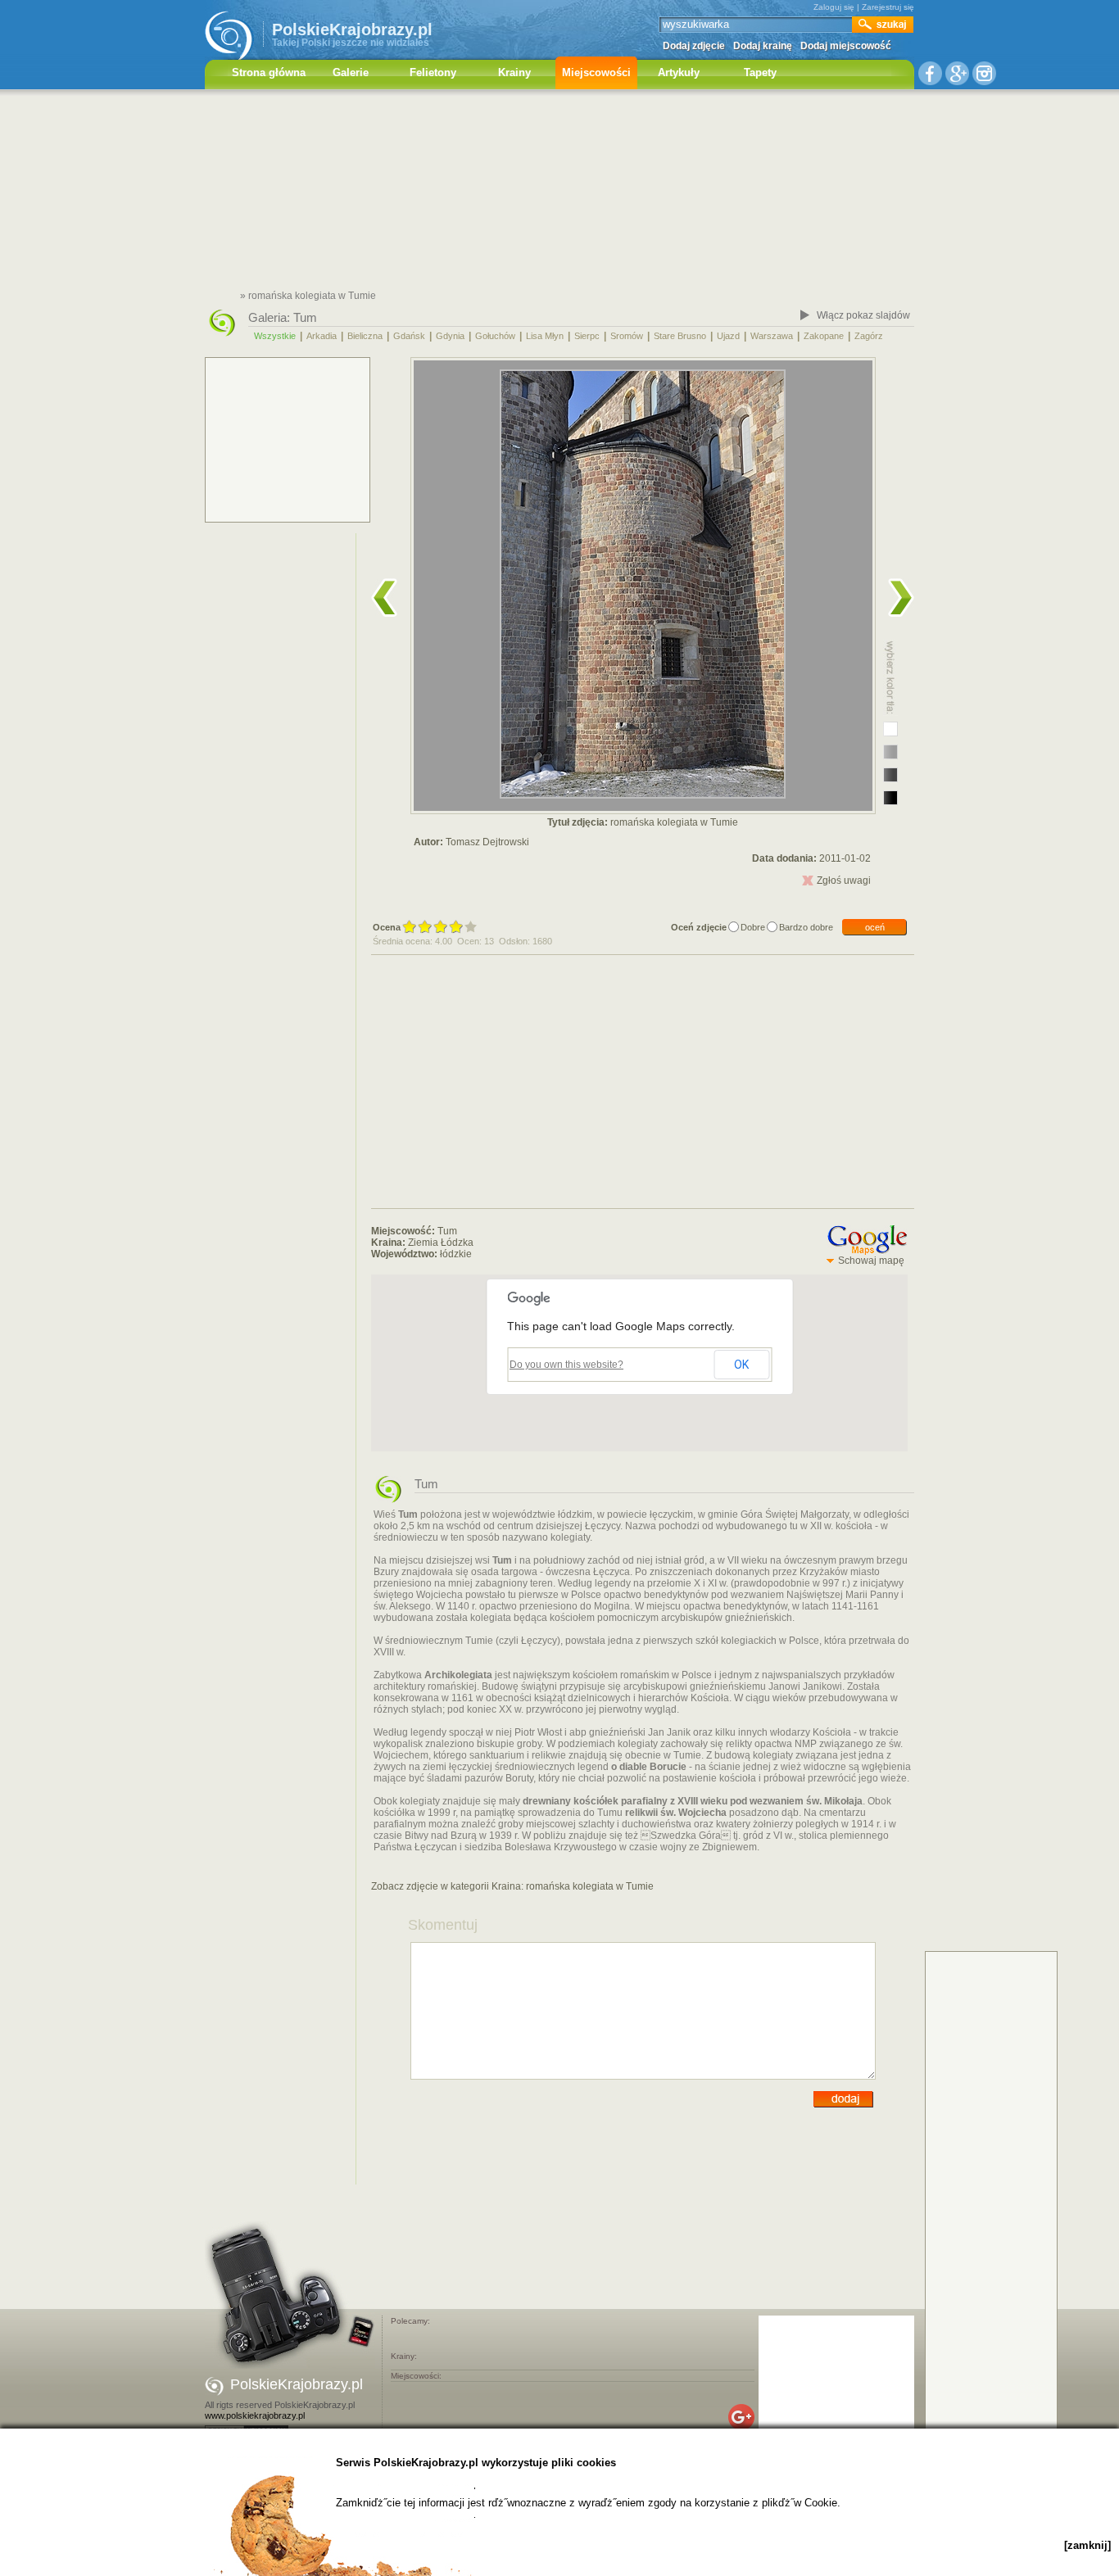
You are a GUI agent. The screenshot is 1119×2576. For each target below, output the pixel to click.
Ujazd (728, 336)
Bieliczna (365, 336)
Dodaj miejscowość (846, 46)
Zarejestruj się (888, 7)
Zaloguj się (834, 7)
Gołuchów (495, 336)
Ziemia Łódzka (441, 1243)
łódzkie (456, 1254)
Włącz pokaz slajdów (863, 315)
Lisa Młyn (545, 336)
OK (741, 1365)
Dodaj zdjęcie (694, 46)
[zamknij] (1087, 2545)
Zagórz (869, 336)
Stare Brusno (680, 336)
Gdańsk (409, 336)
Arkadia (322, 336)
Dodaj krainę (763, 46)
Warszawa (772, 336)
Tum (305, 317)
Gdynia (450, 336)
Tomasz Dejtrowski (487, 842)
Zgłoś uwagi (844, 881)
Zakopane (824, 336)
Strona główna (269, 72)
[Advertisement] (559, 192)
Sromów (627, 336)
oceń (875, 927)
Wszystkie (275, 336)
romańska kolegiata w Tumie (590, 1886)
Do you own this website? (566, 1365)
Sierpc (587, 336)
